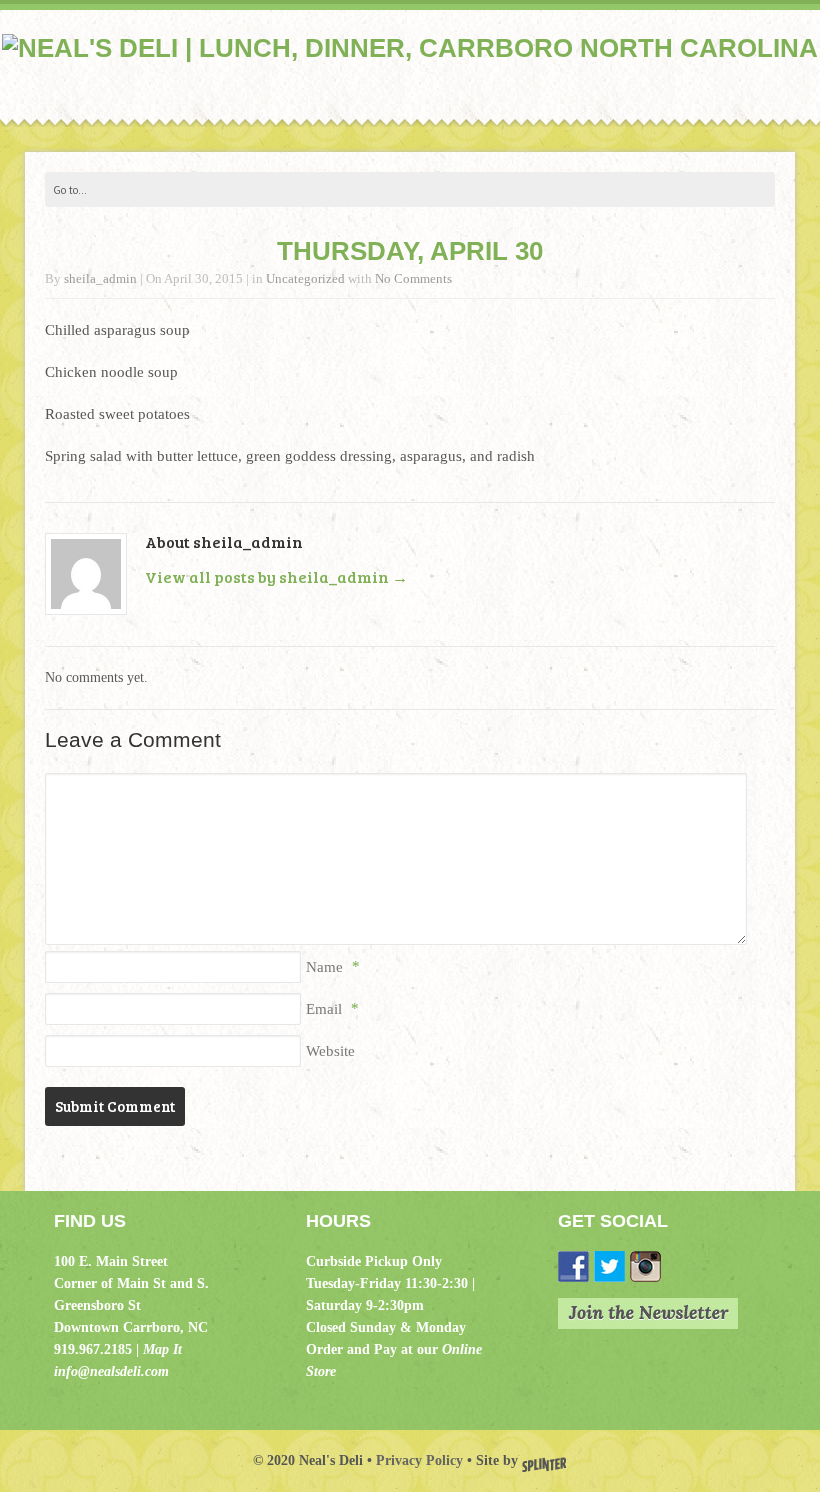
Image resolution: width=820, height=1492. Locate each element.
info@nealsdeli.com (111, 1371)
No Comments (413, 278)
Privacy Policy (419, 1460)
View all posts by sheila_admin (276, 576)
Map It (162, 1349)
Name (324, 967)
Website (330, 1051)
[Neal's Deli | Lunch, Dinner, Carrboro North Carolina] (410, 48)
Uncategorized (305, 278)
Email (324, 1009)
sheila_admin (100, 278)
